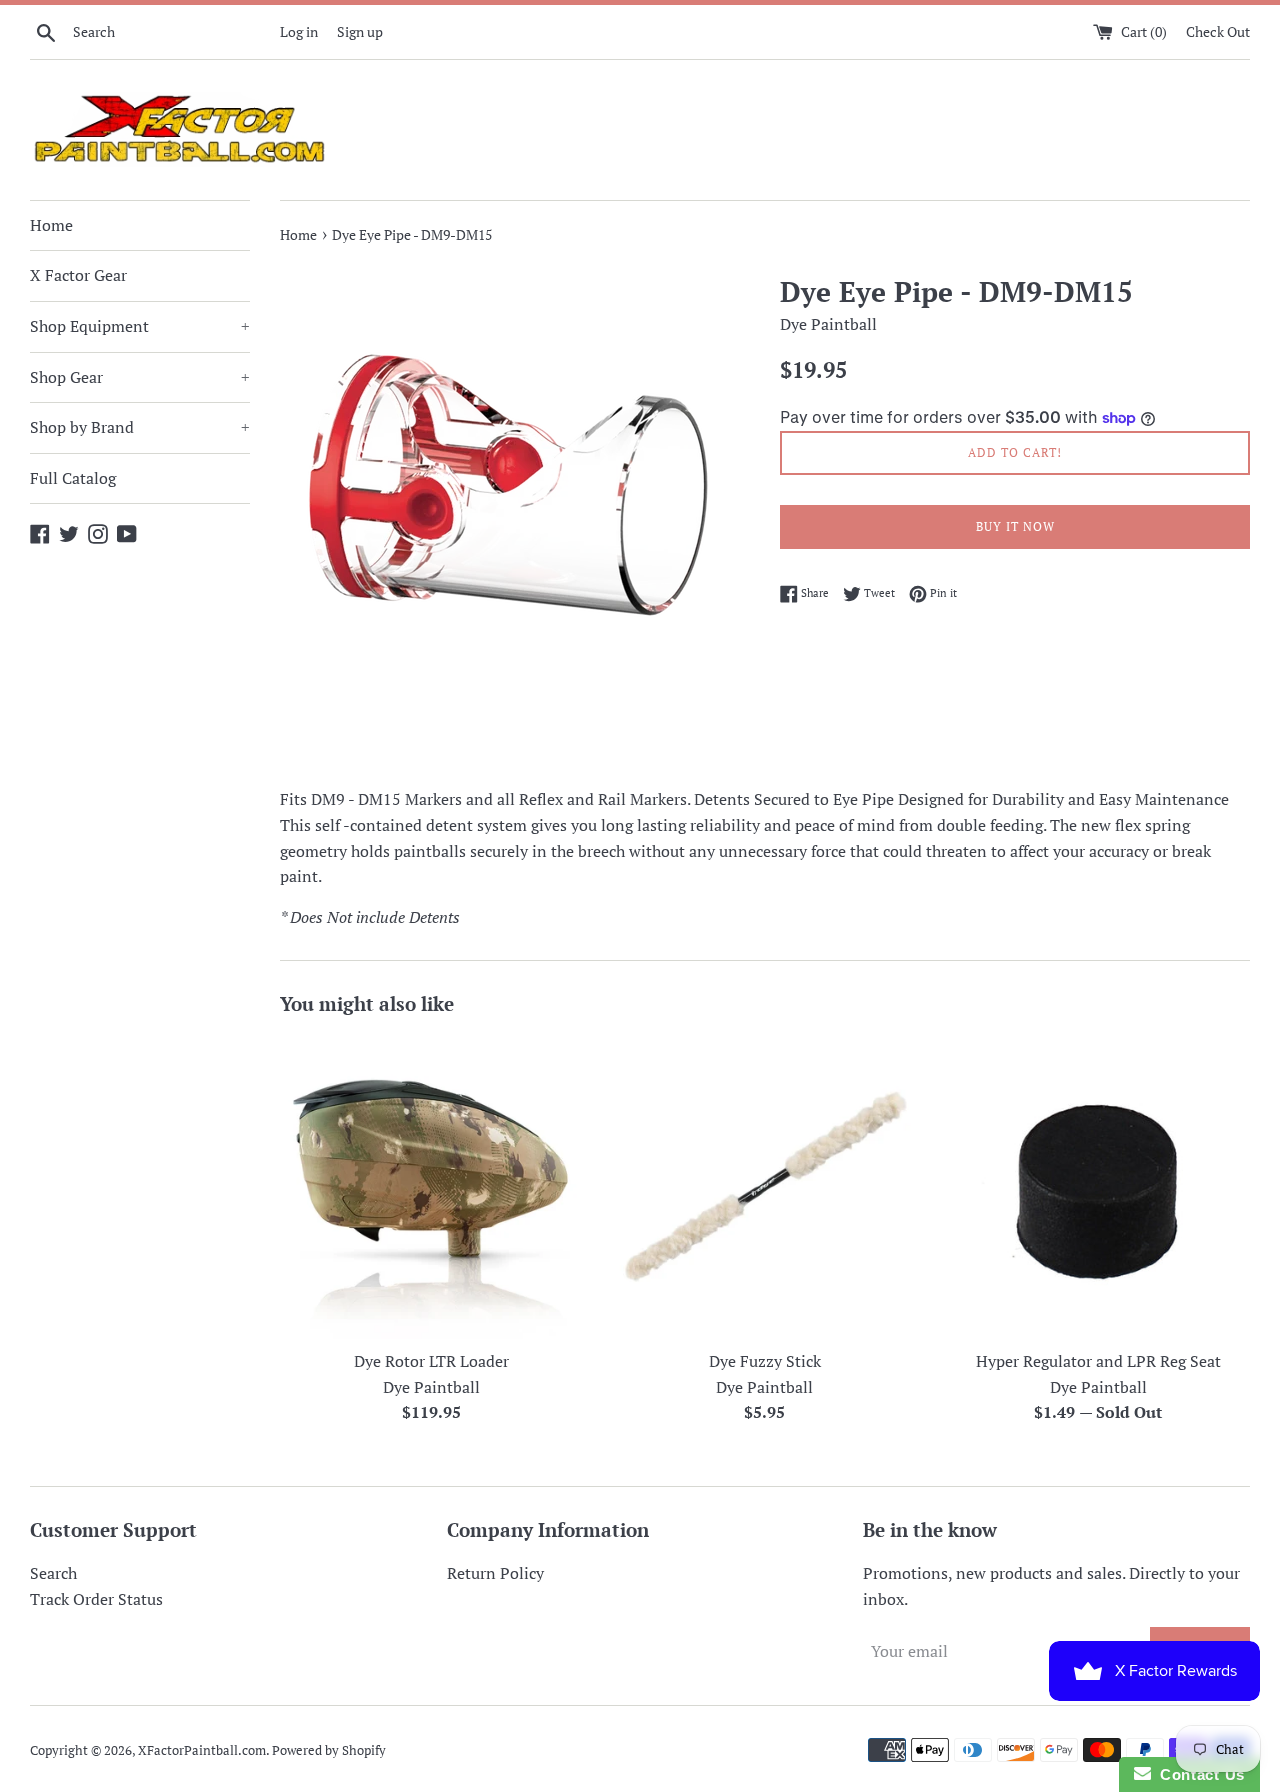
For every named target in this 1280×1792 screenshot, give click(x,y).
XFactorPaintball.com (202, 1750)
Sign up (360, 31)
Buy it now (1015, 526)
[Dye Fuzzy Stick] (764, 1187)
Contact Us (1198, 1774)
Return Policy (495, 1573)
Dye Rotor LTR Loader (431, 1361)
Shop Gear (140, 377)
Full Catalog (73, 478)
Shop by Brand (140, 427)
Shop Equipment (140, 326)
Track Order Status (96, 1599)
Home (51, 225)
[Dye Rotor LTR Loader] (431, 1187)
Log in (299, 31)
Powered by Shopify (329, 1750)
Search (53, 1573)
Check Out (1218, 31)
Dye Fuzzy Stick (765, 1361)
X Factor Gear (78, 275)
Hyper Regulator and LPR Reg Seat (1098, 1361)
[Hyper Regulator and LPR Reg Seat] (1098, 1187)
